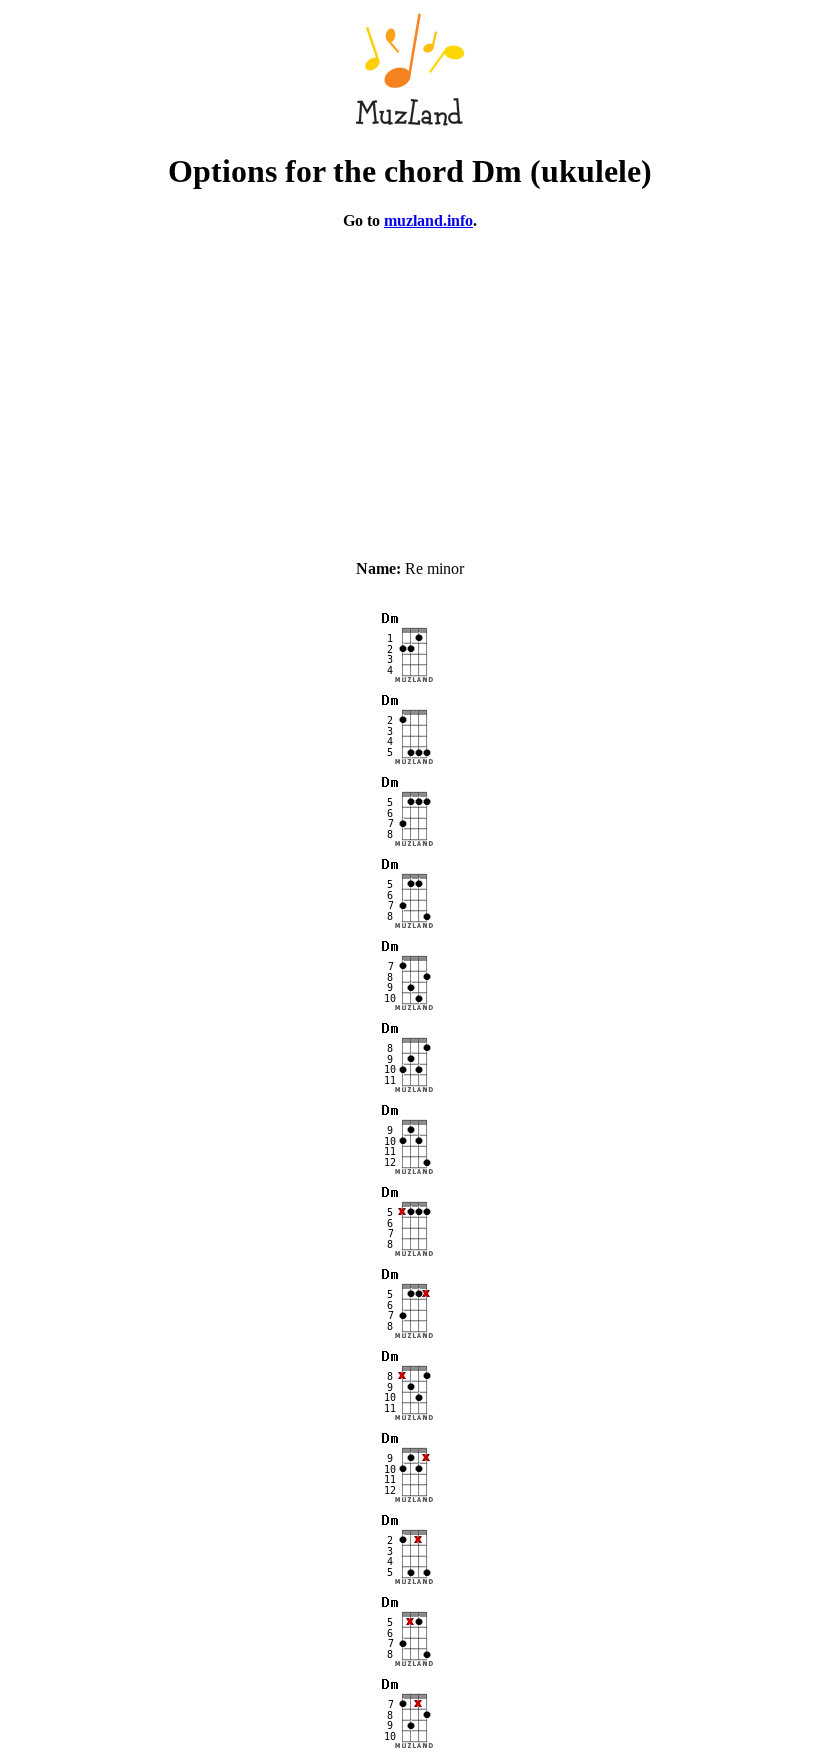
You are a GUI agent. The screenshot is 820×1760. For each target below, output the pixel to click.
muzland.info (428, 220)
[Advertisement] (410, 386)
